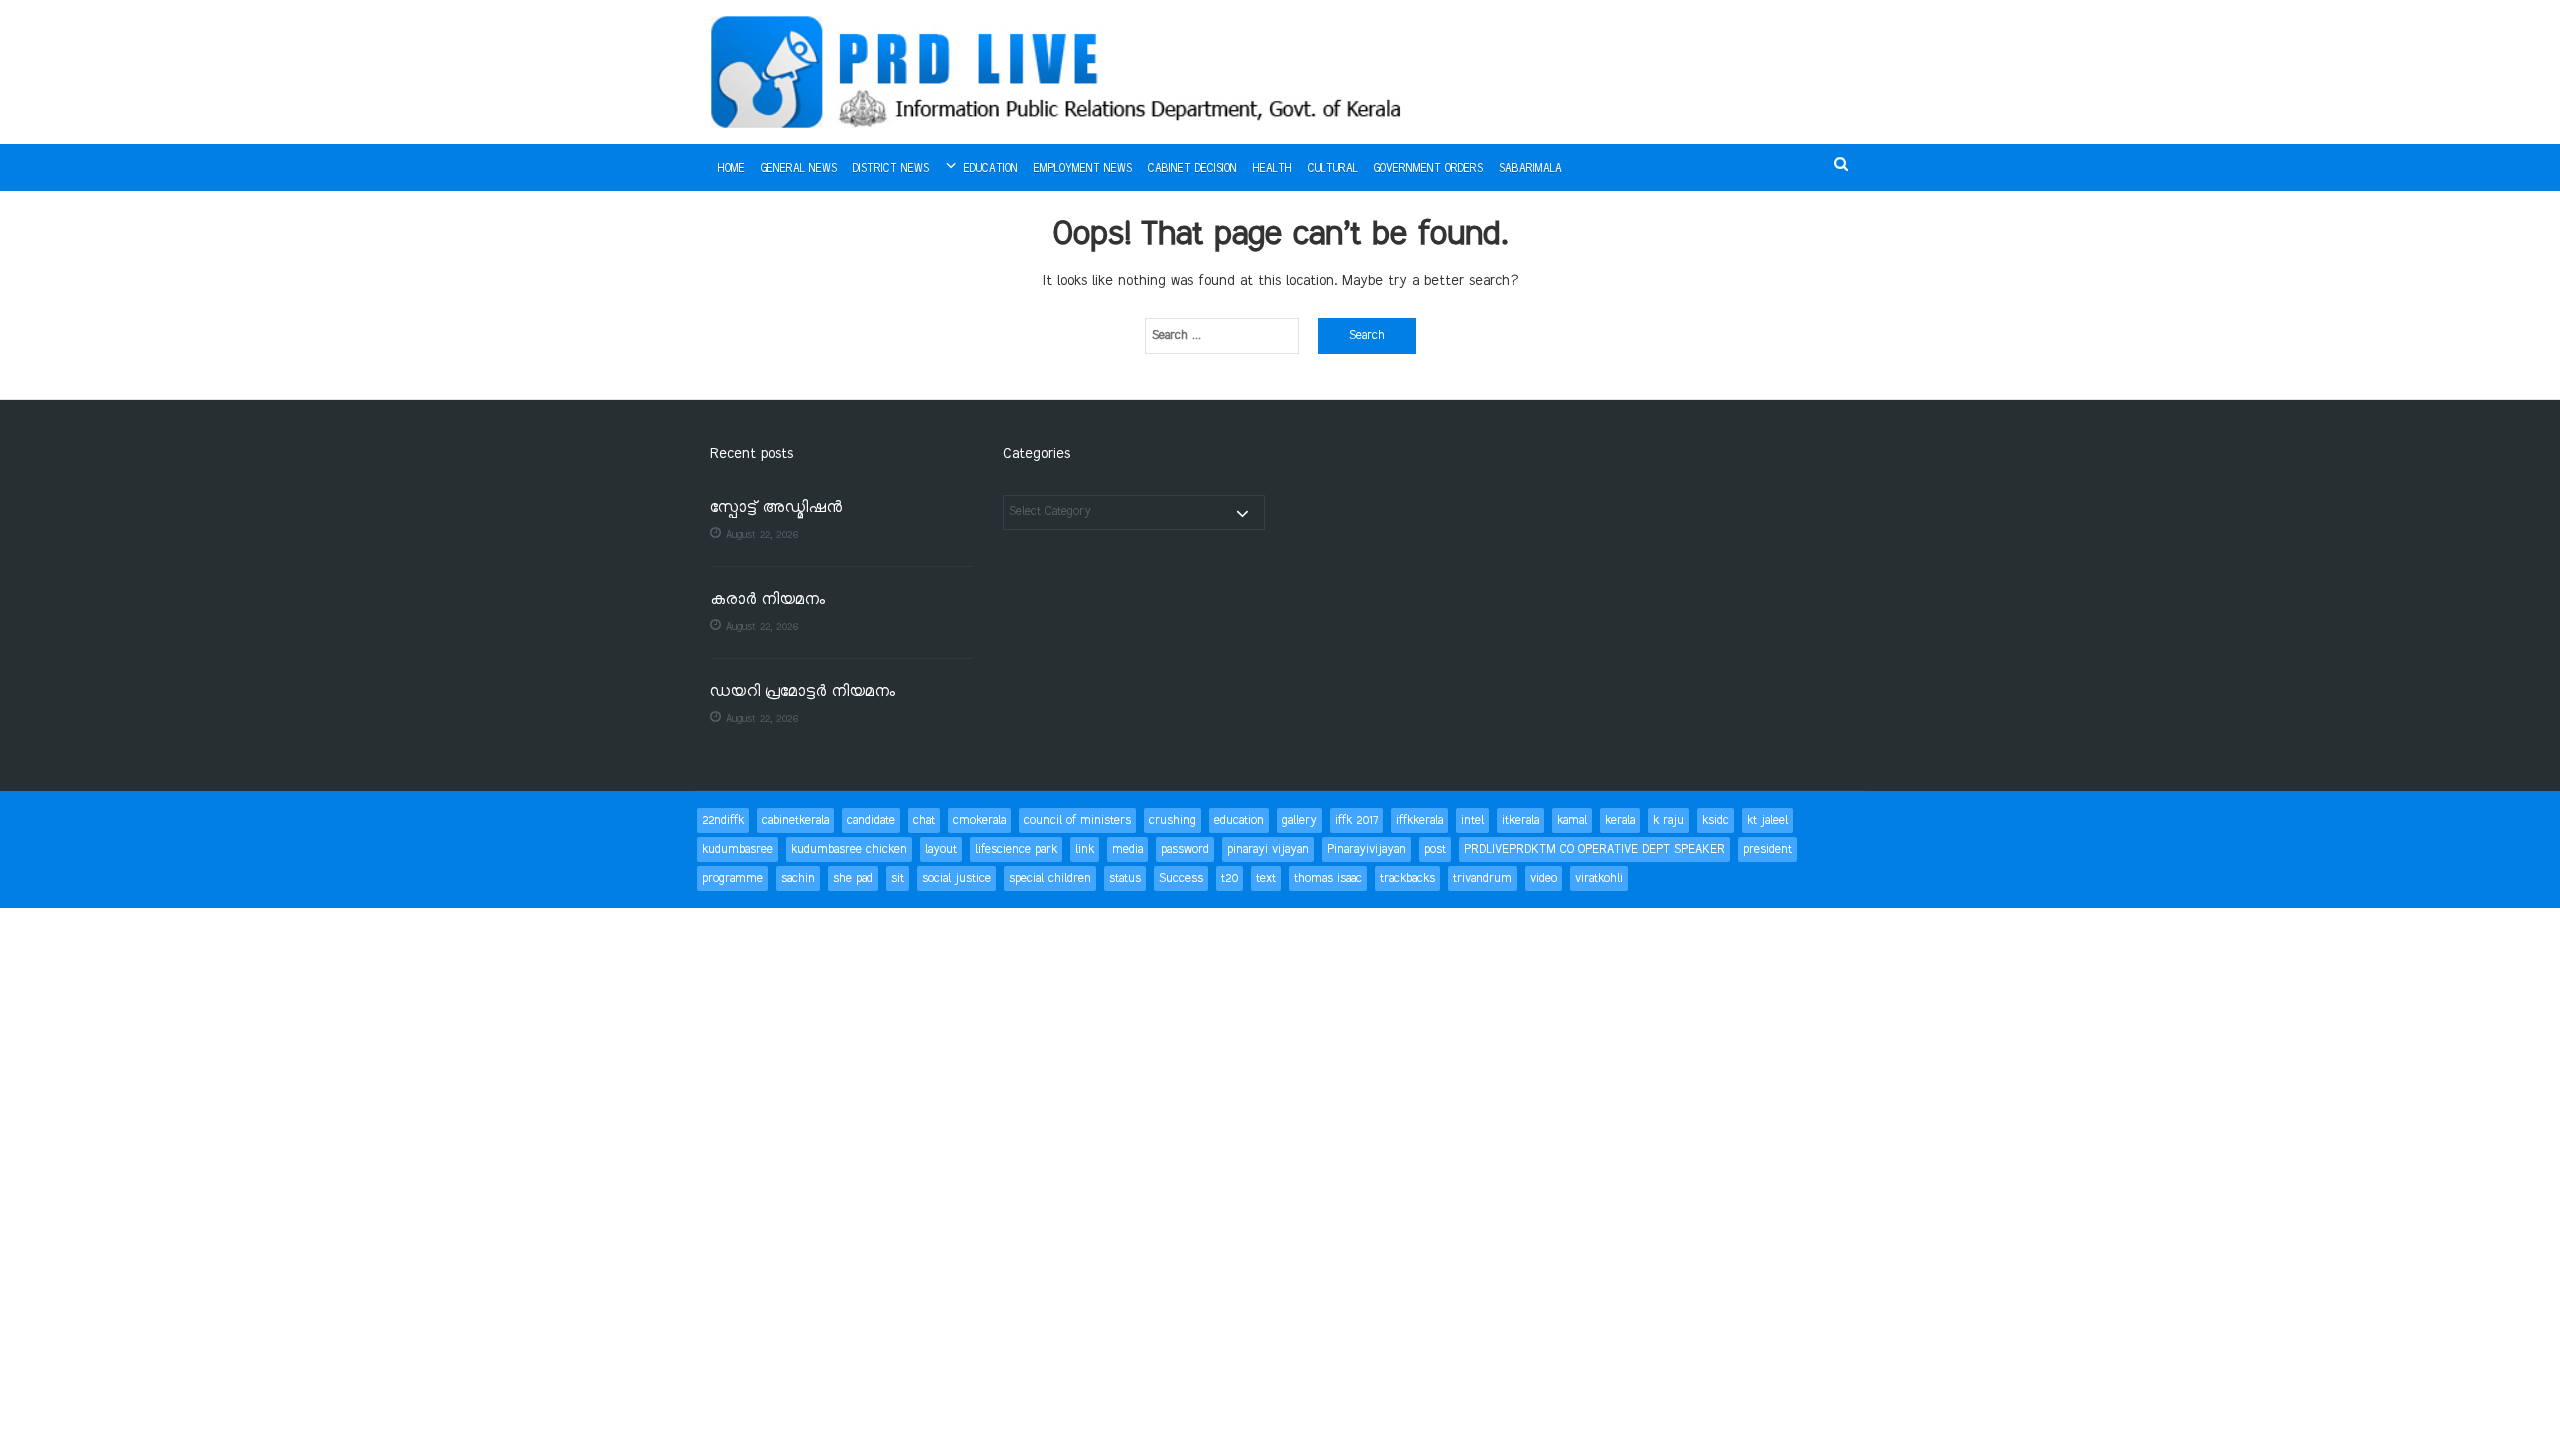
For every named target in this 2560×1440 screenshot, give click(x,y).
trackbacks (1407, 878)
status (1125, 878)
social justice (956, 878)
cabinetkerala (795, 820)
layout (941, 849)
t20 (1229, 878)
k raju (1668, 820)
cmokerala (979, 820)
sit (897, 878)
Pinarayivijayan (1366, 849)
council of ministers (1077, 820)
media (1127, 849)
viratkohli (1599, 878)
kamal (1572, 820)
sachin (798, 878)
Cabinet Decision (1192, 169)
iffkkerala (1419, 820)
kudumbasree (737, 849)
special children (1050, 878)
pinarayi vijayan (1268, 849)
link (1084, 849)
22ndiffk (723, 820)
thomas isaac (1328, 878)
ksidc (1715, 820)
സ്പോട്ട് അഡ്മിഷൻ (776, 508)
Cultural (1333, 169)
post (1435, 849)
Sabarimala (1530, 169)
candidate (871, 820)
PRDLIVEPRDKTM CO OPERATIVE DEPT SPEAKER (1594, 849)
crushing (1172, 820)
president (1767, 849)
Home (731, 169)
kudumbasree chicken (849, 849)
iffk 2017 (1356, 820)
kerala (1620, 820)
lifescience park (1016, 849)
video (1543, 878)
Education (991, 169)
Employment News (1083, 169)
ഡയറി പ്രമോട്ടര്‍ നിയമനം (802, 692)
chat (924, 820)
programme (732, 878)
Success (1181, 878)
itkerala (1520, 820)
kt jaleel (1767, 820)
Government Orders (1428, 169)
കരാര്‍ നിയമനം (767, 600)
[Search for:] (1222, 336)
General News (799, 169)
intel (1472, 820)
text (1266, 878)
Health (1272, 169)
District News (891, 169)
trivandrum (1482, 878)
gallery (1299, 820)
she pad (853, 878)
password (1185, 849)
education (1239, 820)
